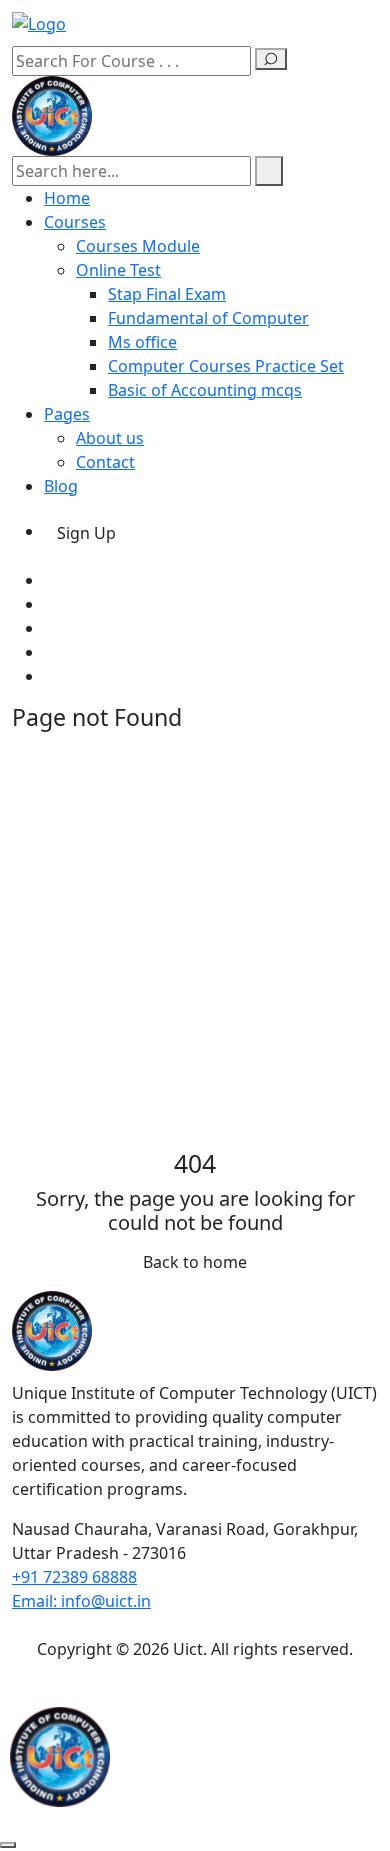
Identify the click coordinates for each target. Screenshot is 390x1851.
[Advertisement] (195, 944)
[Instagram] (50, 628)
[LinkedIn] (50, 652)
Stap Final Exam (167, 294)
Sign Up (86, 533)
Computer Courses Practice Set (226, 366)
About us (110, 438)
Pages (67, 414)
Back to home (195, 1262)
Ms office (142, 342)
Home (67, 198)
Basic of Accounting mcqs (205, 390)
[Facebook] (50, 580)
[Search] (271, 59)
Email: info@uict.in (81, 1601)
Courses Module (138, 246)
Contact (105, 462)
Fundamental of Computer (208, 318)
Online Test (118, 270)
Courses (75, 222)
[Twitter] (50, 604)
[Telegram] (50, 676)
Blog (61, 486)
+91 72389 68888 (74, 1577)
